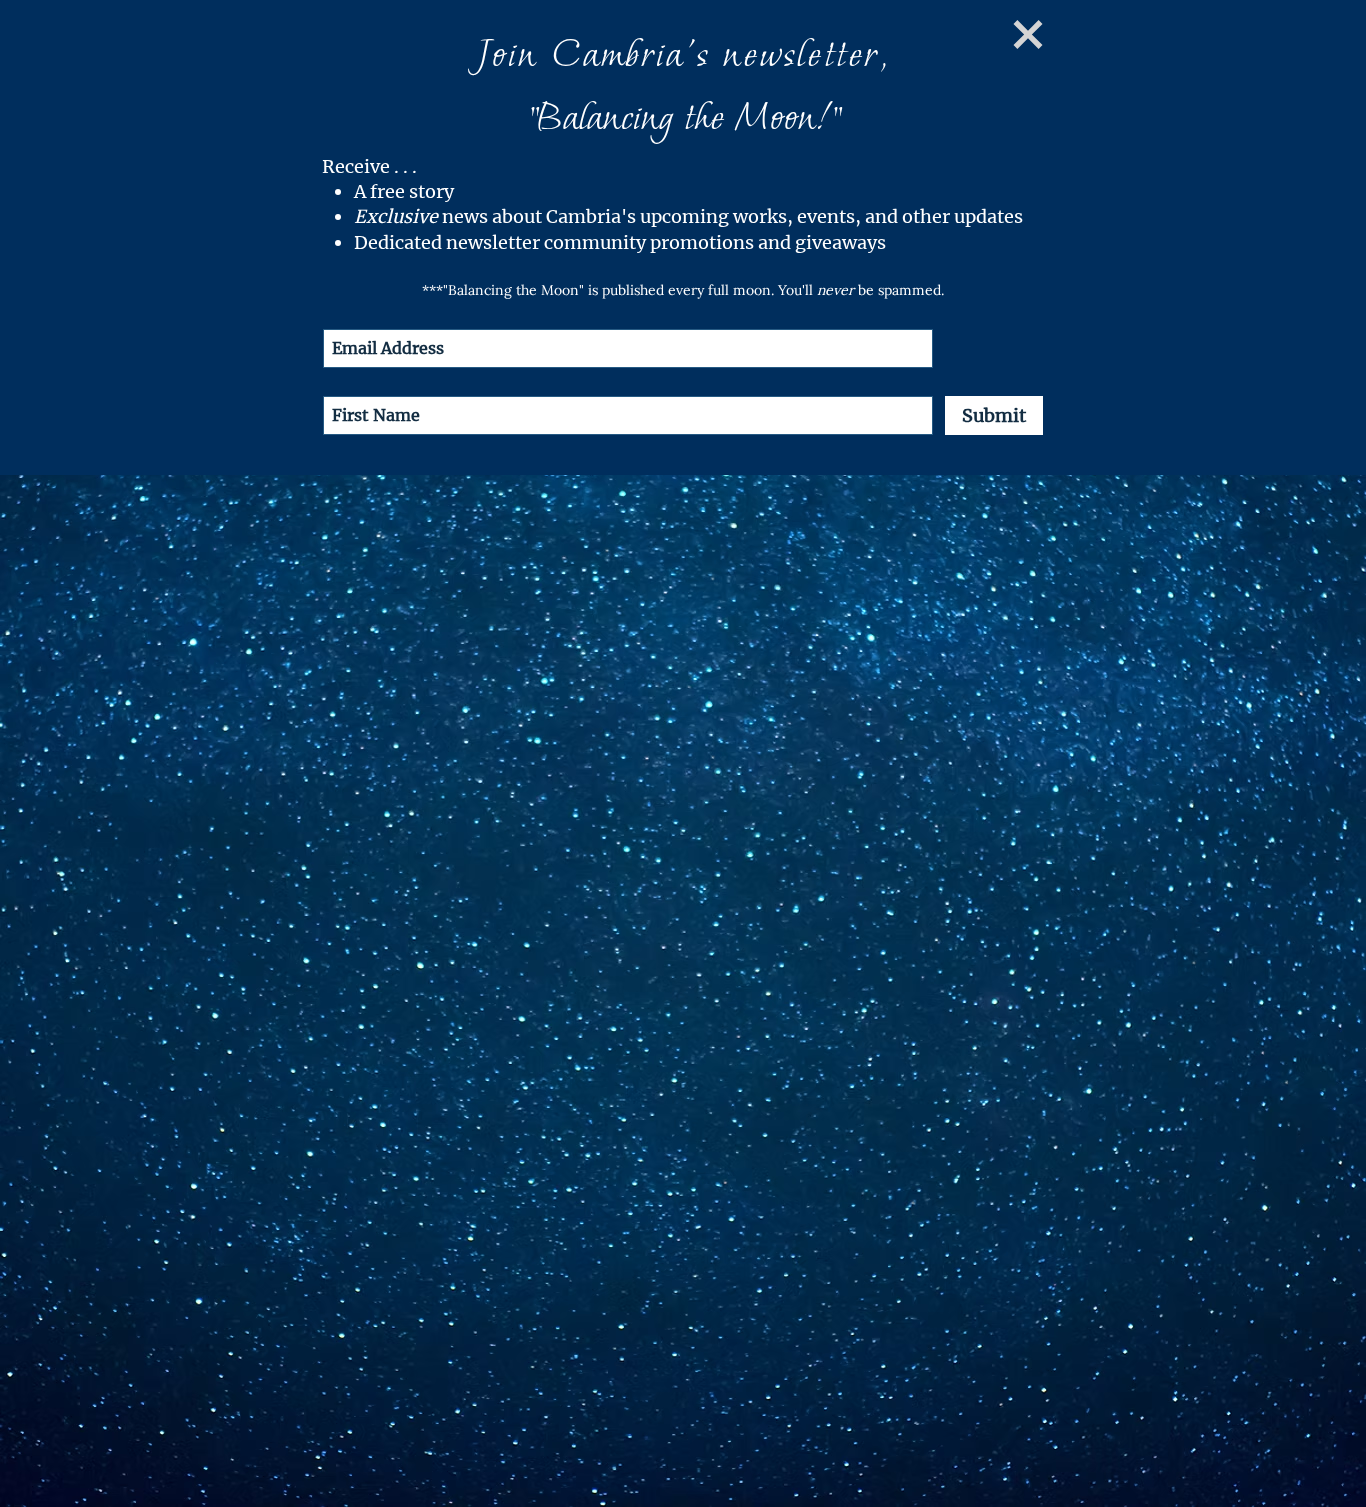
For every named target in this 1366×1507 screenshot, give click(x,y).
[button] (1028, 34)
